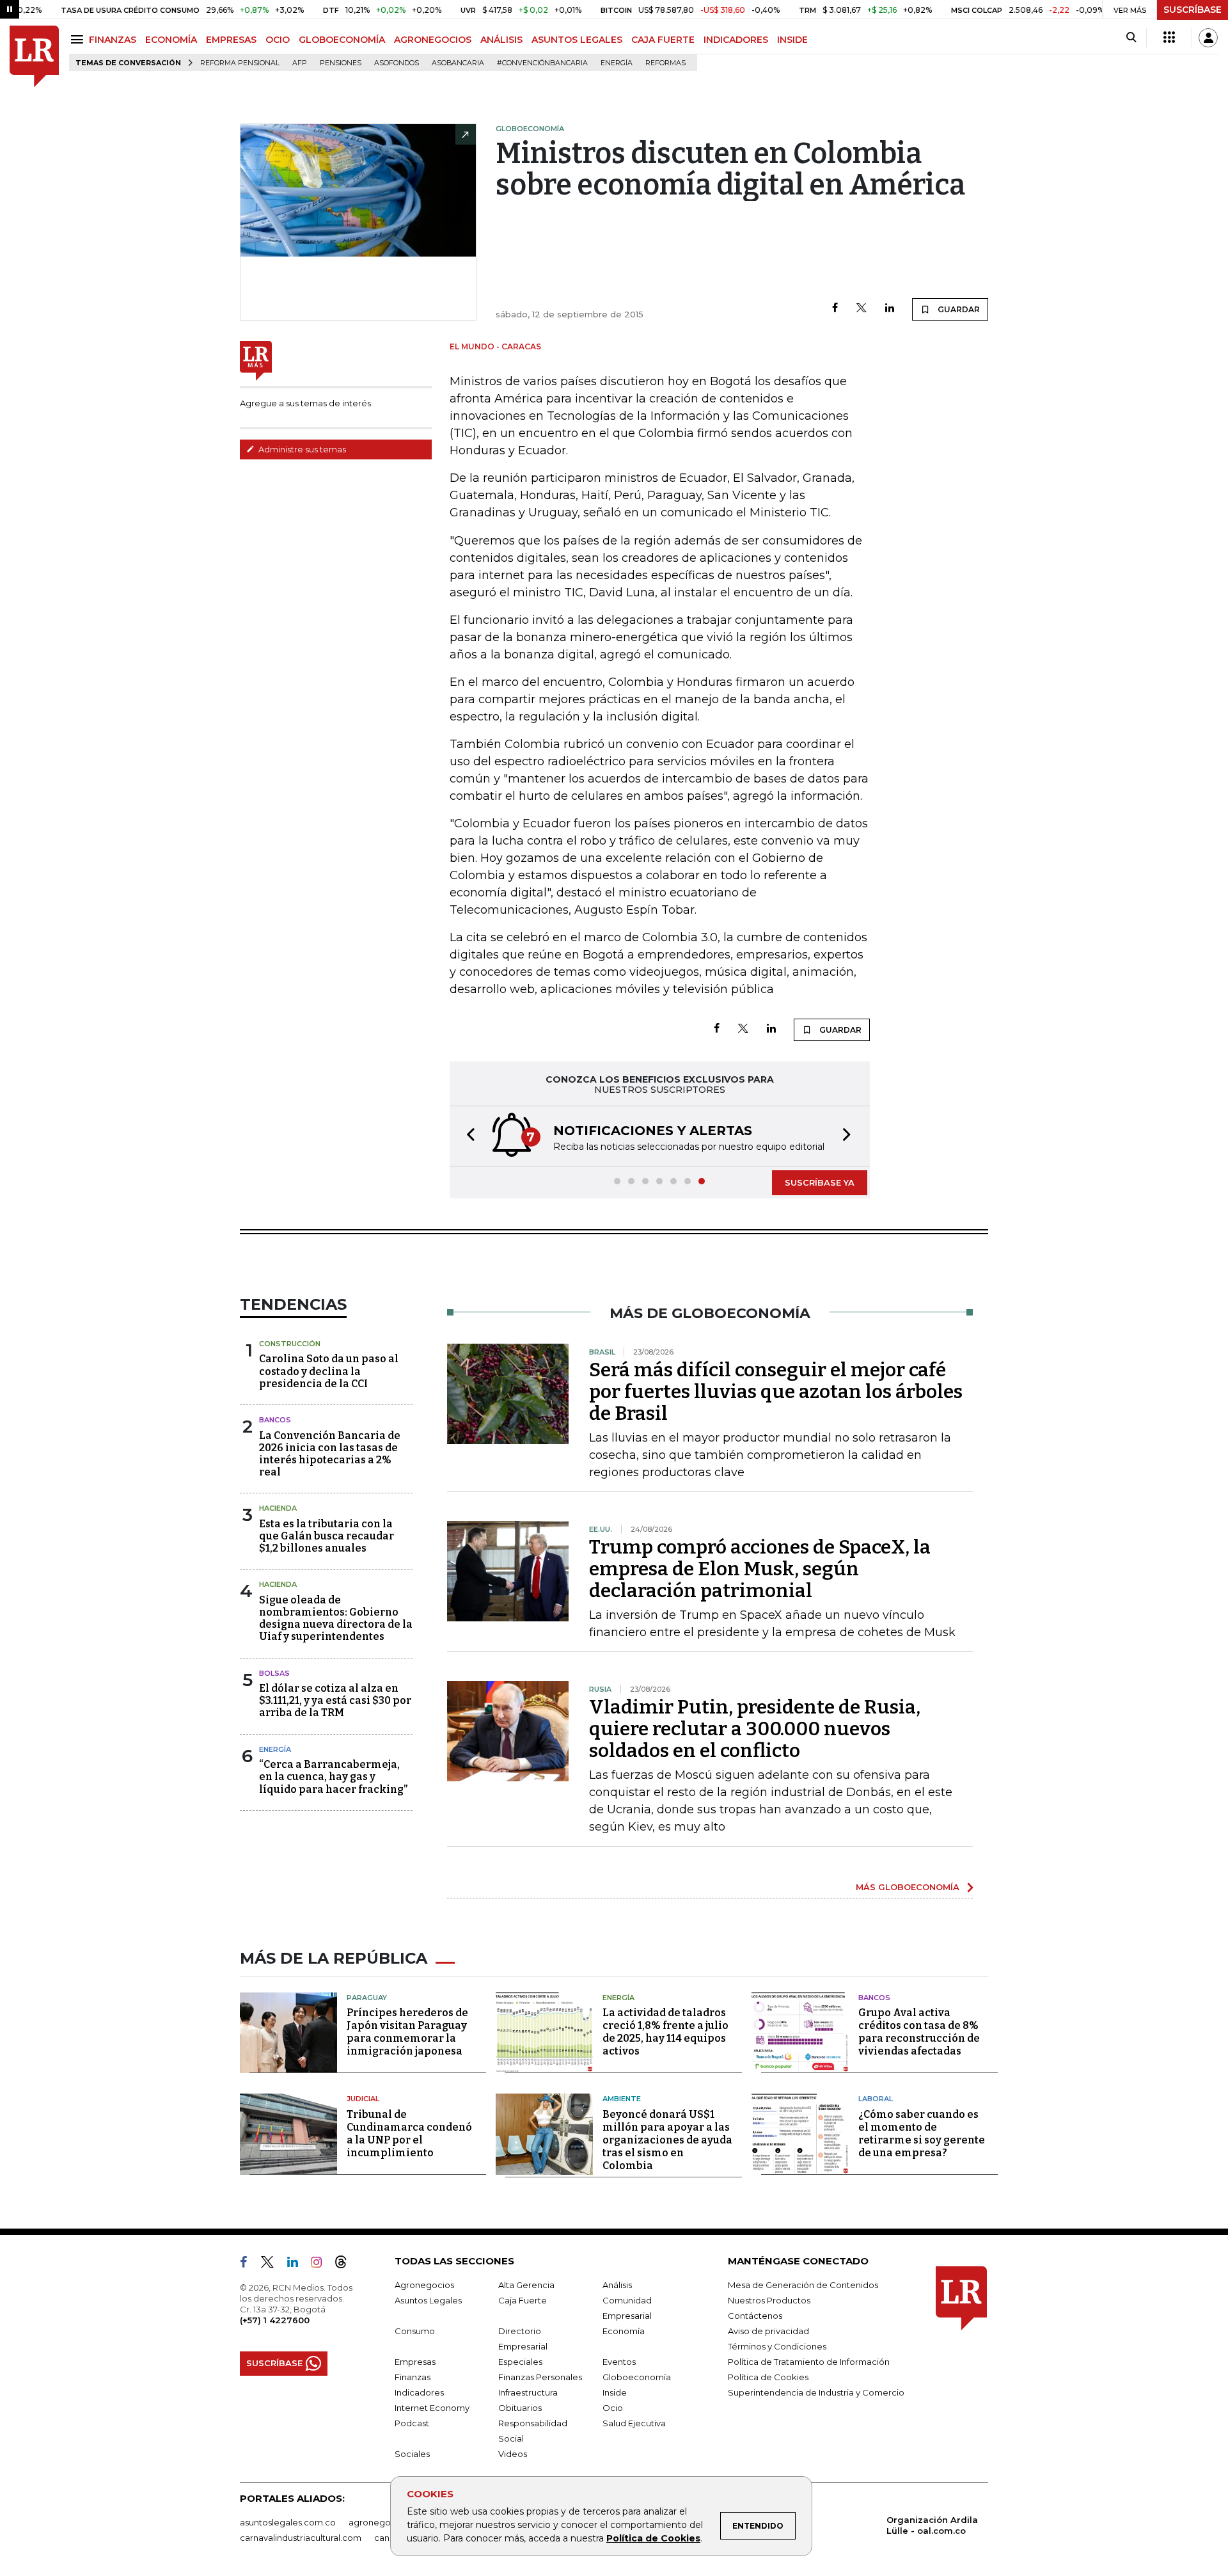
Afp (300, 63)
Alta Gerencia (526, 2285)
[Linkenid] (298, 2264)
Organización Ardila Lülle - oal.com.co (932, 2525)
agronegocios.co (384, 2522)
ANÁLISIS (501, 40)
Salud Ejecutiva (634, 2423)
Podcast (412, 2423)
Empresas (415, 2362)
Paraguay (367, 1998)
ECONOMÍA (171, 40)
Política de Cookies (653, 2538)
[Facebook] (835, 309)
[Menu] (79, 39)
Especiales (520, 2362)
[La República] (34, 57)
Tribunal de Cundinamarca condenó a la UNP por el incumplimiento (409, 2134)
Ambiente (622, 2099)
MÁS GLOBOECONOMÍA (908, 1887)
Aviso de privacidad (768, 2331)
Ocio (613, 2408)
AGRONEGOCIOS (433, 40)
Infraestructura (528, 2392)
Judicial (363, 2099)
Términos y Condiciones (777, 2346)
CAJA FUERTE (663, 40)
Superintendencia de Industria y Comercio (816, 2392)
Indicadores (419, 2392)
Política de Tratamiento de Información (809, 2362)
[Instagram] (321, 2264)
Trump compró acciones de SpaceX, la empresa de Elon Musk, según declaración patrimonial (760, 1569)
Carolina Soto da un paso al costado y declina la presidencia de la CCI (329, 1371)
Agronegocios (424, 2285)
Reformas (665, 63)
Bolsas (274, 1673)
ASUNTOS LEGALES (577, 40)
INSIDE (792, 40)
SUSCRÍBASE (1193, 10)
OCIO (278, 40)
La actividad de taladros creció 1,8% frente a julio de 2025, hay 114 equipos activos (665, 2032)
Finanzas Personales (540, 2377)
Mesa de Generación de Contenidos (803, 2285)
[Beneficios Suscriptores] (1169, 38)
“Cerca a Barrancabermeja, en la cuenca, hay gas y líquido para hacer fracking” (333, 1777)
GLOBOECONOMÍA (342, 40)
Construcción (290, 1344)
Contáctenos (755, 2316)
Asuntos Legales (428, 2300)
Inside (615, 2392)
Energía (617, 63)
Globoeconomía (637, 2377)
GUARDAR (958, 309)
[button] (467, 1136)
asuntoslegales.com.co (288, 2522)
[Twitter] (862, 309)
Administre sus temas (301, 449)
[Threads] (346, 2264)
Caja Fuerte (523, 2300)
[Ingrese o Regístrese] (1208, 38)
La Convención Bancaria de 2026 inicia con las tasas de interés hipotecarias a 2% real (330, 1454)
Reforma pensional (240, 63)
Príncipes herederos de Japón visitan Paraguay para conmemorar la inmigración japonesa (407, 2032)
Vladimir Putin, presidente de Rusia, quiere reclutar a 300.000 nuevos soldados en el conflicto (755, 1729)
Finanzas (413, 2377)
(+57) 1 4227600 (275, 2320)
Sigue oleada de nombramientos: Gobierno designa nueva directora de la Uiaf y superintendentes (336, 1618)
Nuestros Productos (769, 2300)
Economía (624, 2331)
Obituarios (520, 2408)
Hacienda (278, 1508)
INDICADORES (736, 40)
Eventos (619, 2362)
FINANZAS (113, 40)
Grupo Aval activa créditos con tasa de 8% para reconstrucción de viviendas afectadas (919, 2032)
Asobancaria (458, 63)
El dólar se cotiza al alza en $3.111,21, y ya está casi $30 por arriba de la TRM (335, 1700)
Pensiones (341, 63)
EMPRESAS (231, 40)
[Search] (1131, 38)
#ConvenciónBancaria (542, 63)
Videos (513, 2454)
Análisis (617, 2285)
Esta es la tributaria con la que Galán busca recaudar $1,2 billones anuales (327, 1536)
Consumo (415, 2331)
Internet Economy (432, 2408)
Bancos (275, 1420)
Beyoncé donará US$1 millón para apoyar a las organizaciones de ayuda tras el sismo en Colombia (667, 2140)
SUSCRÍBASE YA (820, 1182)
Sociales (412, 2454)
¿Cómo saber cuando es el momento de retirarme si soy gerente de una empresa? (922, 2134)
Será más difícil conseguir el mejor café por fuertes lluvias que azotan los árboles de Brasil (776, 1392)
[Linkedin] (890, 309)
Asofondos (397, 63)
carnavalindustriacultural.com (301, 2538)
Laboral (876, 2099)
